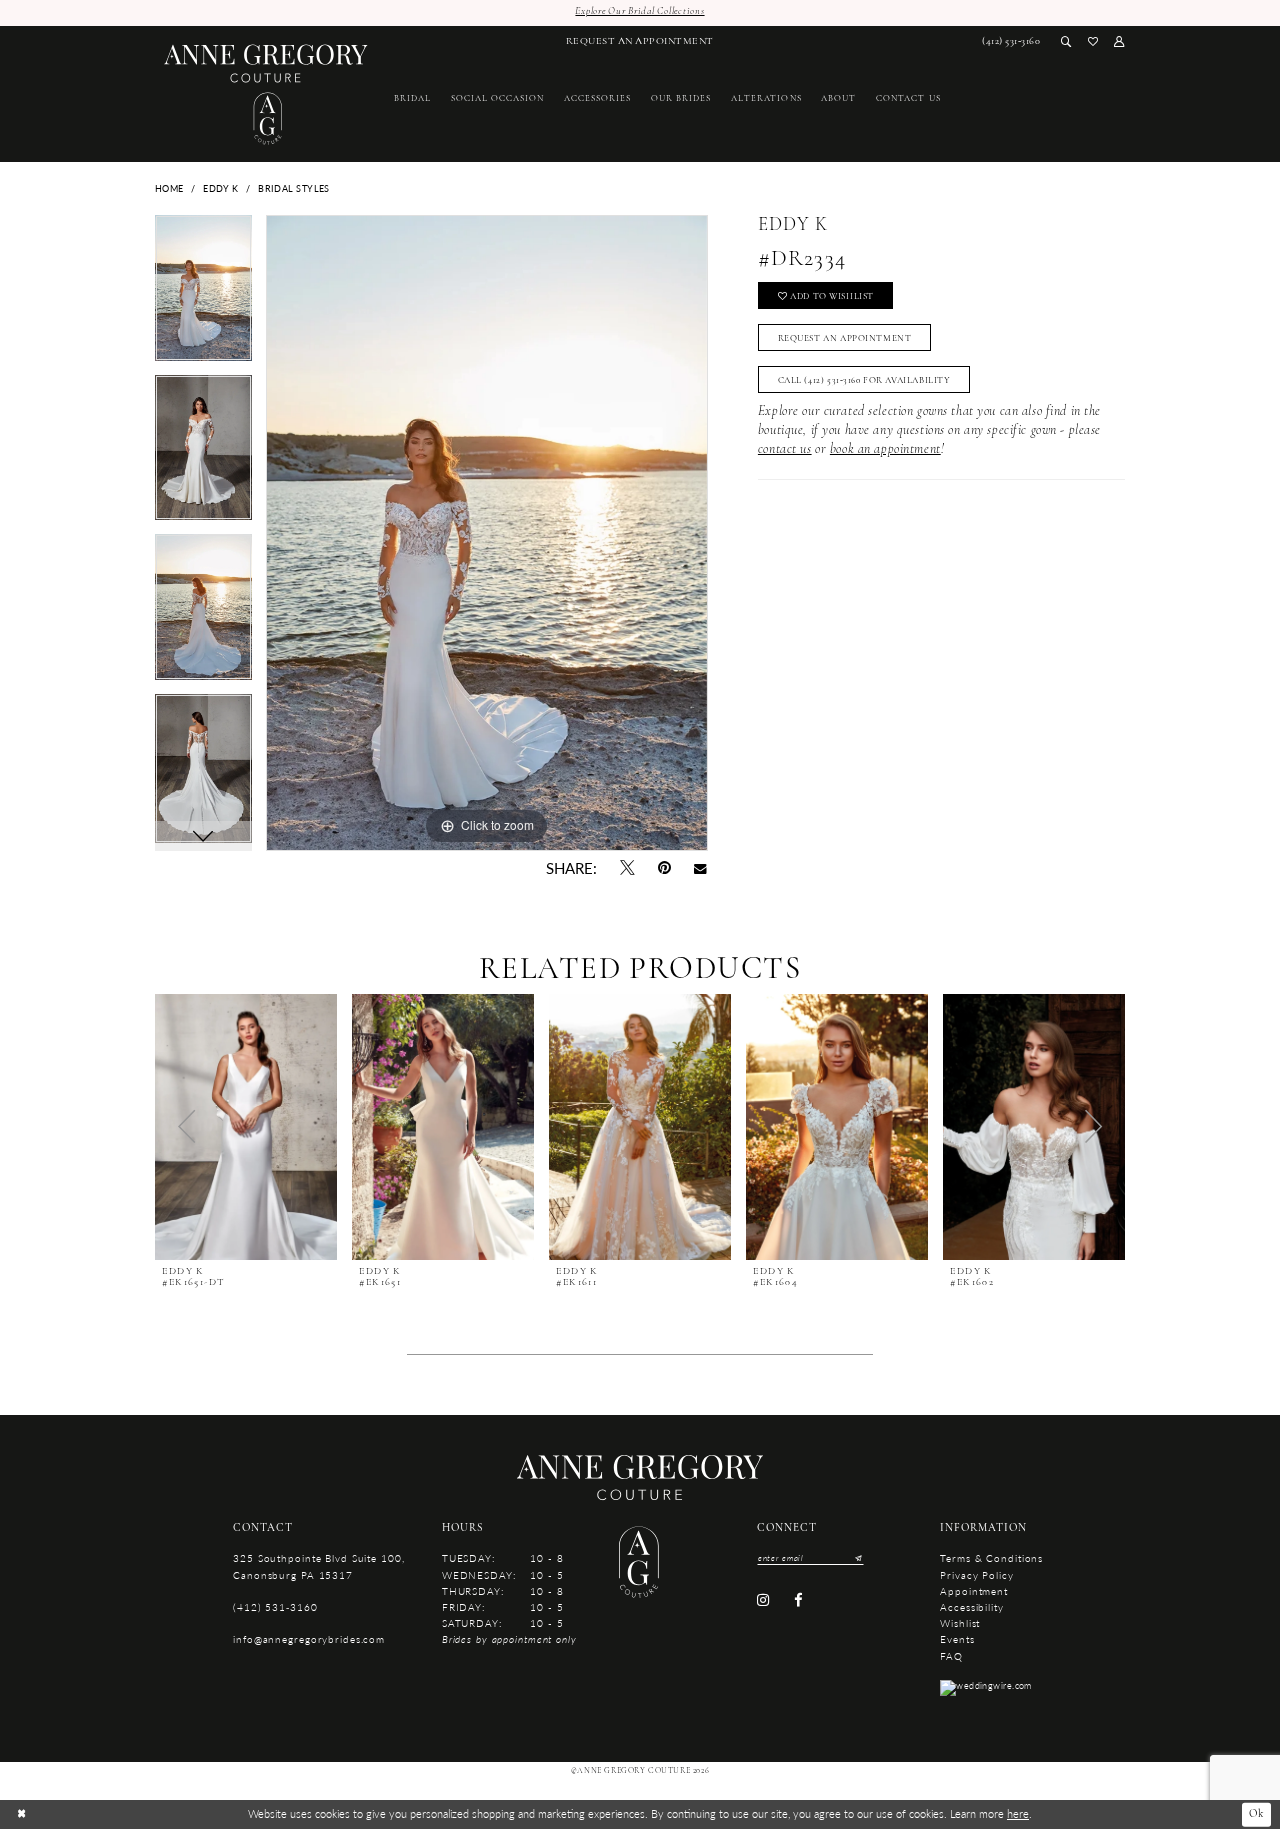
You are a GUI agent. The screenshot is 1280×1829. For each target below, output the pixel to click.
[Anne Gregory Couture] (266, 94)
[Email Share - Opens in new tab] (701, 868)
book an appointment (885, 449)
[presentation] (246, 1127)
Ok (1256, 1813)
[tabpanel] (203, 295)
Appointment (974, 1590)
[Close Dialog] (21, 1814)
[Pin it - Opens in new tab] (664, 869)
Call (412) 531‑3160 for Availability (864, 380)
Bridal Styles (294, 189)
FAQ (951, 1655)
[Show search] (1066, 42)
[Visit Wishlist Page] (1093, 42)
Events (957, 1638)
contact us (785, 449)
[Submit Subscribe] (856, 1557)
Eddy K (221, 189)
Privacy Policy (976, 1574)
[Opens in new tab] (986, 1686)
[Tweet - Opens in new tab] (627, 869)
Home (169, 189)
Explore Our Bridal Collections (639, 11)
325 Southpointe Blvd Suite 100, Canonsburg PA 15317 (318, 1565)
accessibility (972, 1606)
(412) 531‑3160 (275, 1606)
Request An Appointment (845, 338)
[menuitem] (640, 42)
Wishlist (960, 1622)
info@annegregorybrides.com (309, 1638)
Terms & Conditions (991, 1557)
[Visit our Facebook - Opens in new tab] (797, 1600)
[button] (1119, 42)
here (1018, 1813)
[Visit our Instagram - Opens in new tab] (764, 1600)
